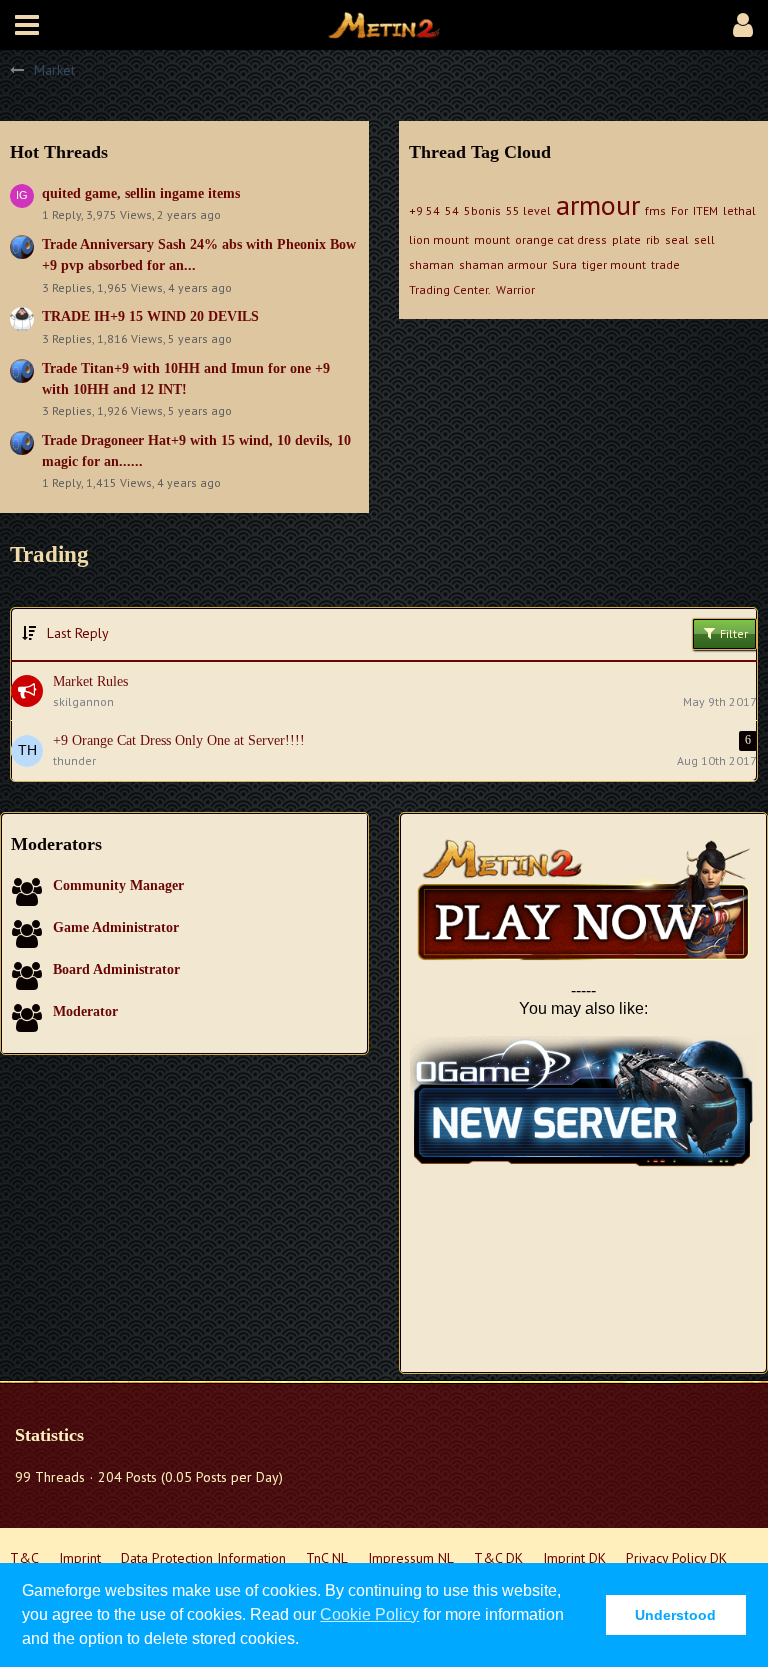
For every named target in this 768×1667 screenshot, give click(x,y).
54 (452, 210)
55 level (528, 210)
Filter (732, 633)
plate (626, 239)
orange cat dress (561, 239)
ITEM (705, 210)
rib (653, 239)
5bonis (482, 210)
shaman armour (503, 264)
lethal (739, 210)
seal (677, 239)
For (679, 210)
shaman (431, 264)
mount (492, 239)
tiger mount (614, 264)
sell (704, 239)
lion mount (439, 239)
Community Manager (118, 885)
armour (598, 204)
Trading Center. (450, 289)
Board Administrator (116, 969)
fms (655, 210)
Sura (564, 264)
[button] (27, 25)
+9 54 (424, 210)
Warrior (515, 289)
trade (665, 264)
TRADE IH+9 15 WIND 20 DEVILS (150, 316)
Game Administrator (116, 927)
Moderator (85, 1011)
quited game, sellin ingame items (141, 193)
